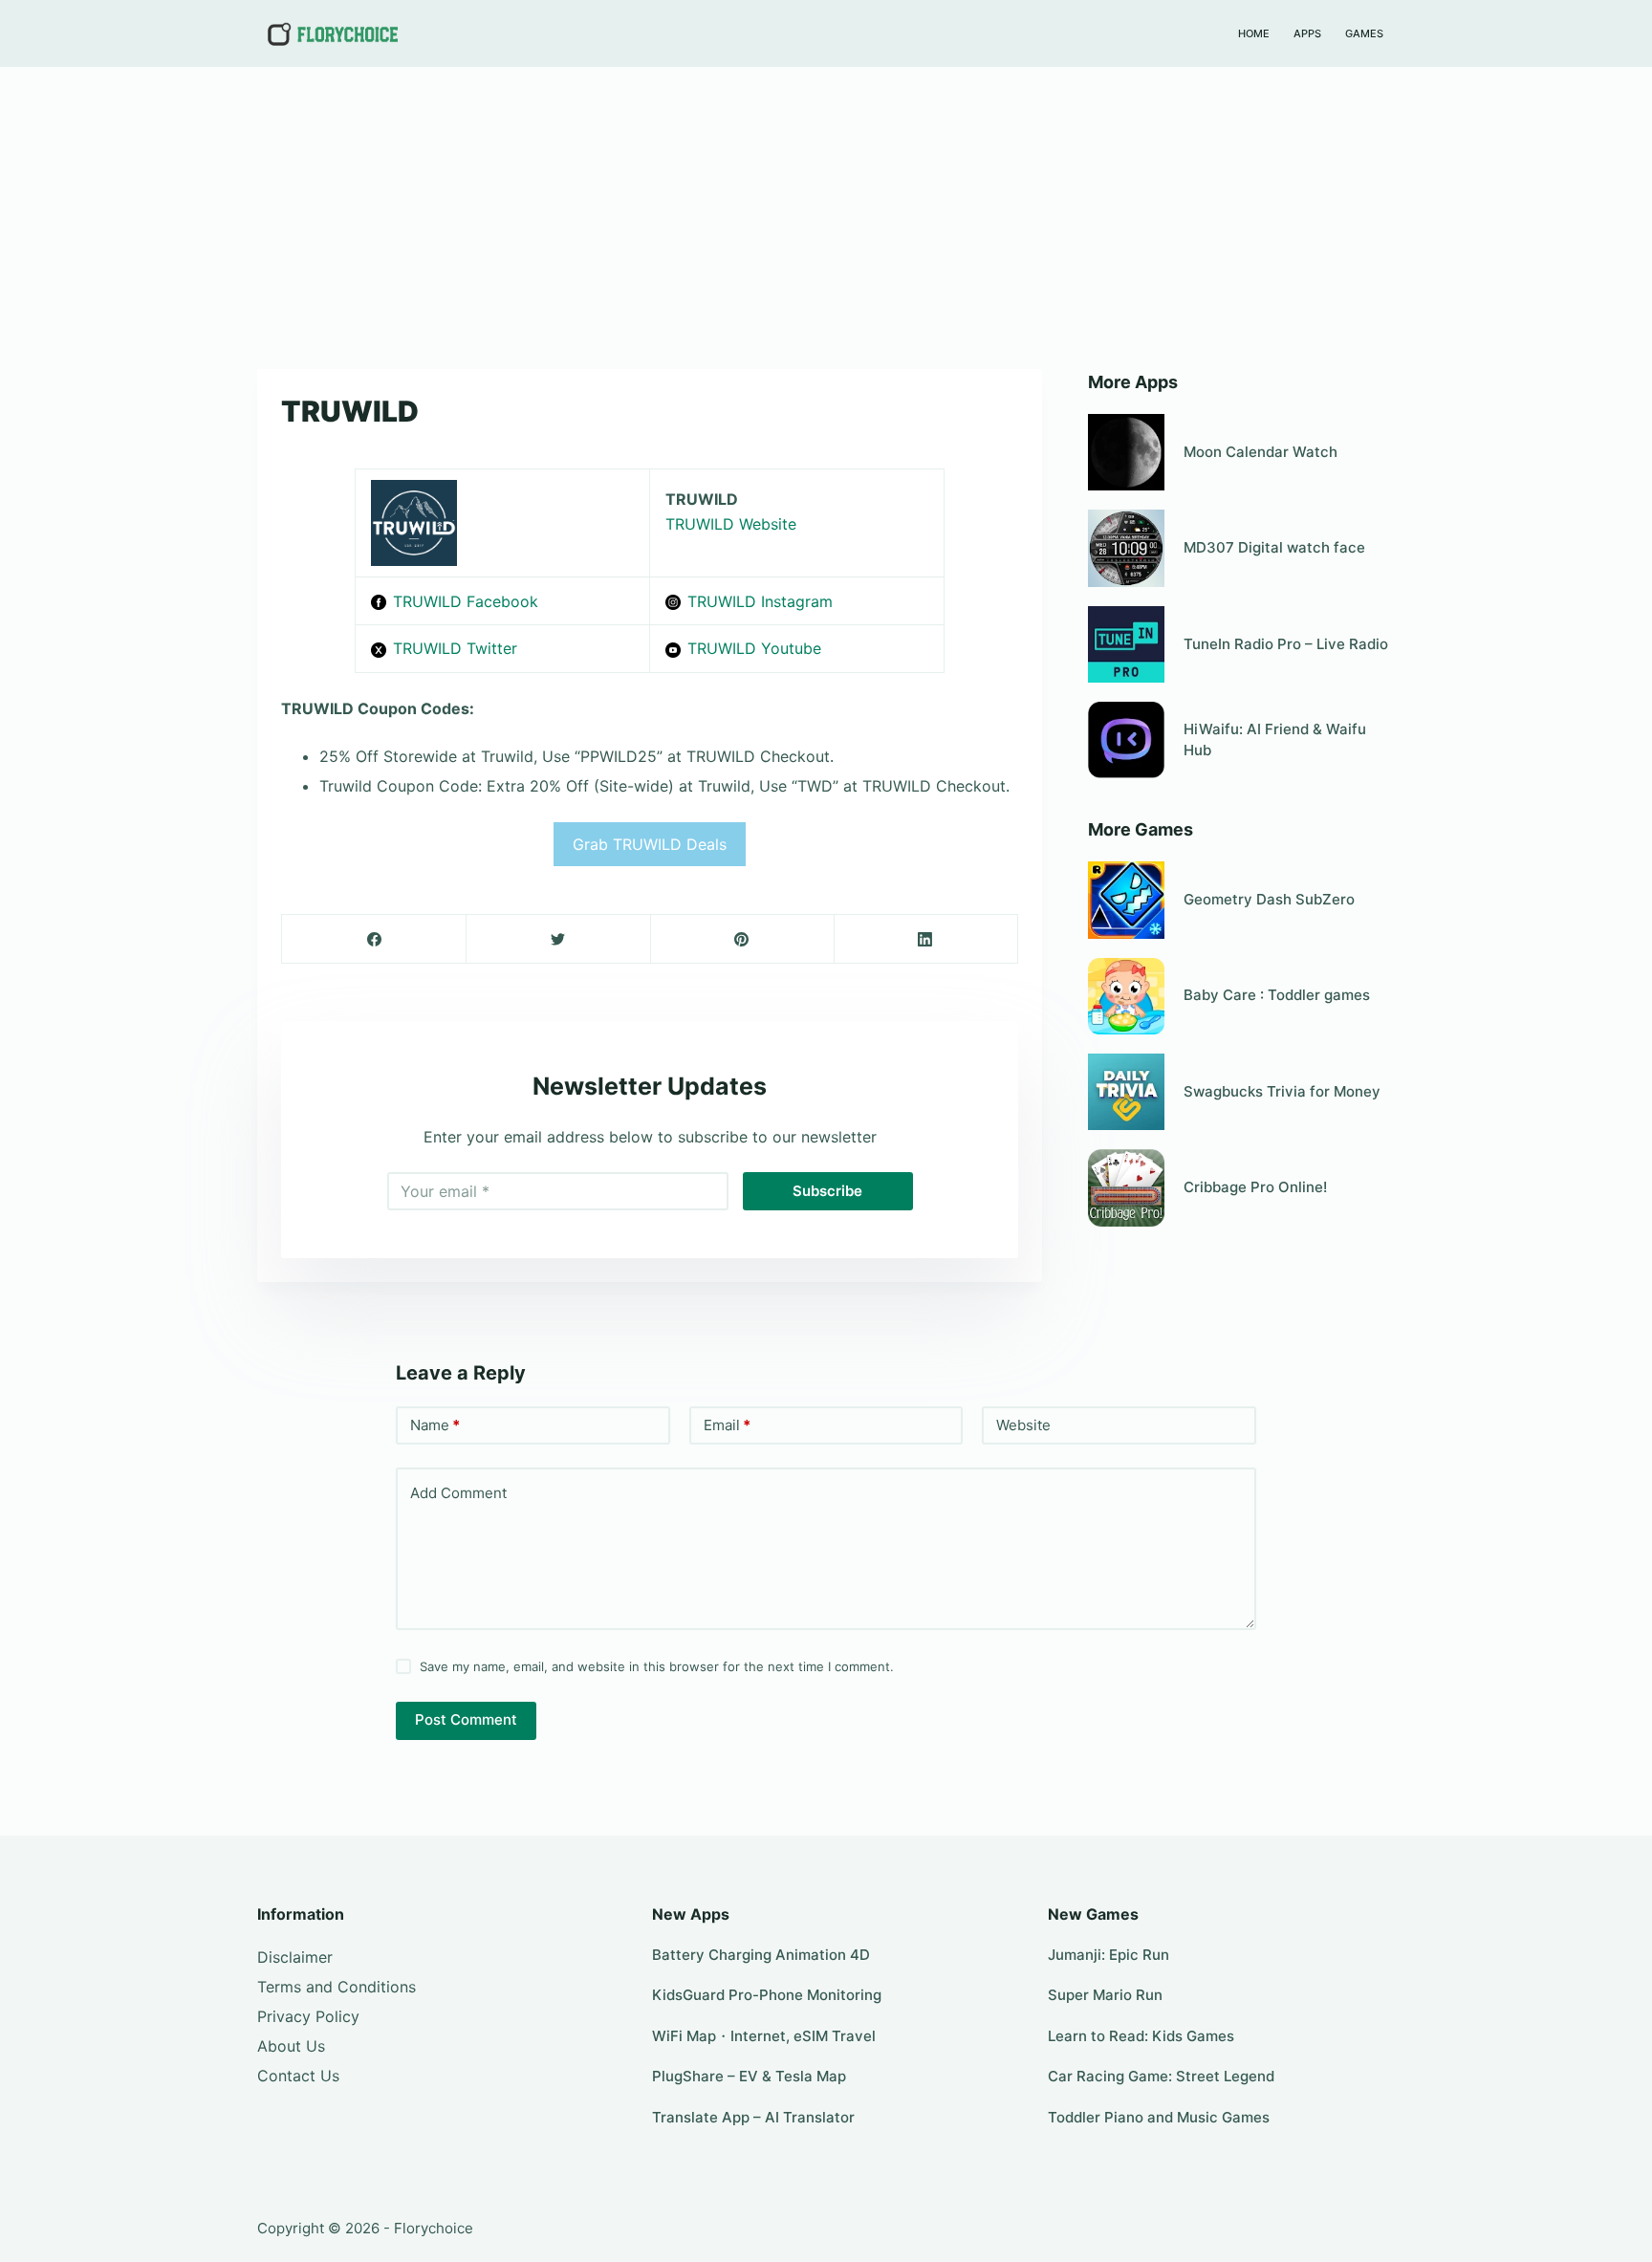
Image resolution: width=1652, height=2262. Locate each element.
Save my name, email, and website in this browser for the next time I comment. (657, 1666)
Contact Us (298, 2076)
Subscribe (827, 1191)
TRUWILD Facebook (466, 601)
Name (435, 1425)
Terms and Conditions (337, 1987)
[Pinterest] (742, 939)
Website (1023, 1425)
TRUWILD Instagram (760, 601)
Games (1364, 33)
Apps (1307, 33)
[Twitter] (558, 939)
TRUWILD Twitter (455, 648)
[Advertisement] (826, 208)
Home (1254, 33)
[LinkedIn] (926, 939)
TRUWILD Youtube (754, 648)
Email (727, 1425)
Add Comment (458, 1493)
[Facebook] (374, 939)
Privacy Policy (308, 2016)
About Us (291, 2046)
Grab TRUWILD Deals (650, 844)
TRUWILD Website (731, 524)
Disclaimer (295, 1957)
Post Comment (466, 1719)
